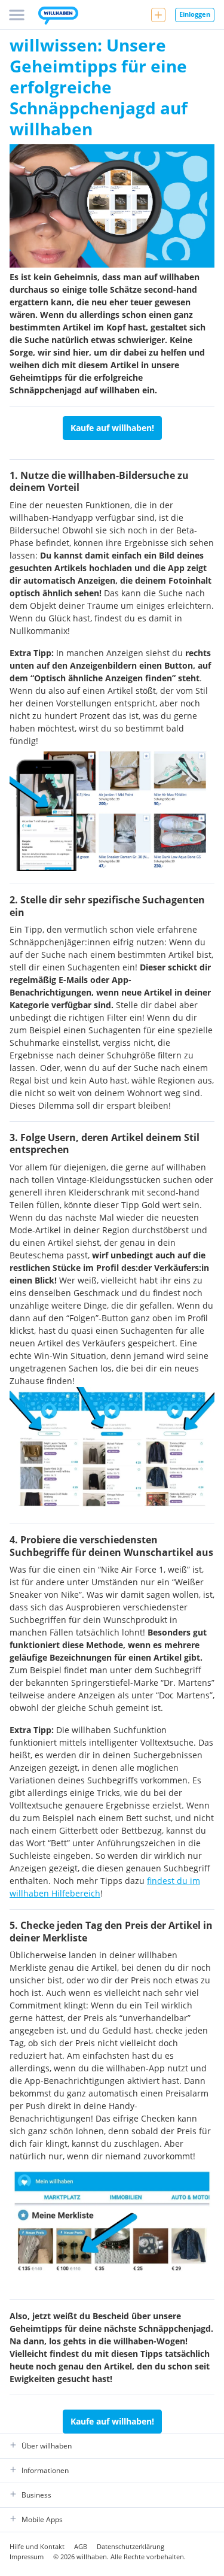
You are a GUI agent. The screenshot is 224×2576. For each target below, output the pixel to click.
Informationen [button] (45, 2470)
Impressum (27, 2557)
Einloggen (195, 14)
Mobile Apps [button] (42, 2519)
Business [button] (36, 2495)
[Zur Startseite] (58, 17)
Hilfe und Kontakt (37, 2546)
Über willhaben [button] (47, 2446)
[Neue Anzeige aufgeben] (158, 15)
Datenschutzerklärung (131, 2546)
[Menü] (17, 15)
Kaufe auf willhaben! (112, 428)
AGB (81, 2546)
